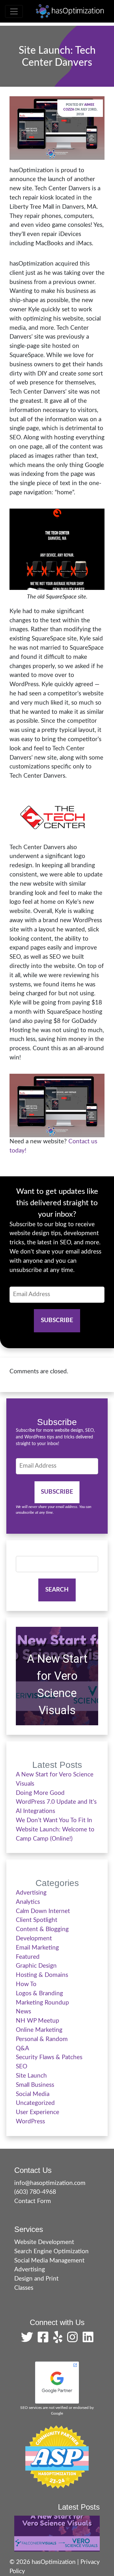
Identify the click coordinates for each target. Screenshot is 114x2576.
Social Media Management (49, 2261)
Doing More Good (40, 1793)
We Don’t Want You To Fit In (54, 1820)
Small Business (35, 2085)
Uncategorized (35, 2103)
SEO (22, 2067)
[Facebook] (45, 2340)
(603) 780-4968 (35, 2192)
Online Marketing (39, 2030)
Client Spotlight (37, 1920)
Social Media (33, 2094)
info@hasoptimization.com (50, 2183)
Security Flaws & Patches (49, 2057)
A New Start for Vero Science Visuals (57, 1685)
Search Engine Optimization (51, 2251)
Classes (24, 2288)
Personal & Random (42, 2039)
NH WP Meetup (38, 2021)
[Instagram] (74, 2340)
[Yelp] (59, 2340)
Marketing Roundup (42, 2003)
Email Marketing (37, 1948)
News (23, 2012)
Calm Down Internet (43, 1911)
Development (34, 1939)
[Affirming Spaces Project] (57, 2457)
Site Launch (31, 2076)
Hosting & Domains (42, 1975)
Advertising (31, 1893)
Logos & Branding (39, 1994)
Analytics (28, 1902)
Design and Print (36, 2279)
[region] (57, 1676)
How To (26, 1984)
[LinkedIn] (88, 2340)
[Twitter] (28, 2340)
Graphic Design (36, 1966)
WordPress (30, 2122)
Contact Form (33, 2201)
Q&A (22, 2049)
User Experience (38, 2112)
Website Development (44, 2242)
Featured (28, 1957)
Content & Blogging (42, 1929)
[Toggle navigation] (14, 11)
